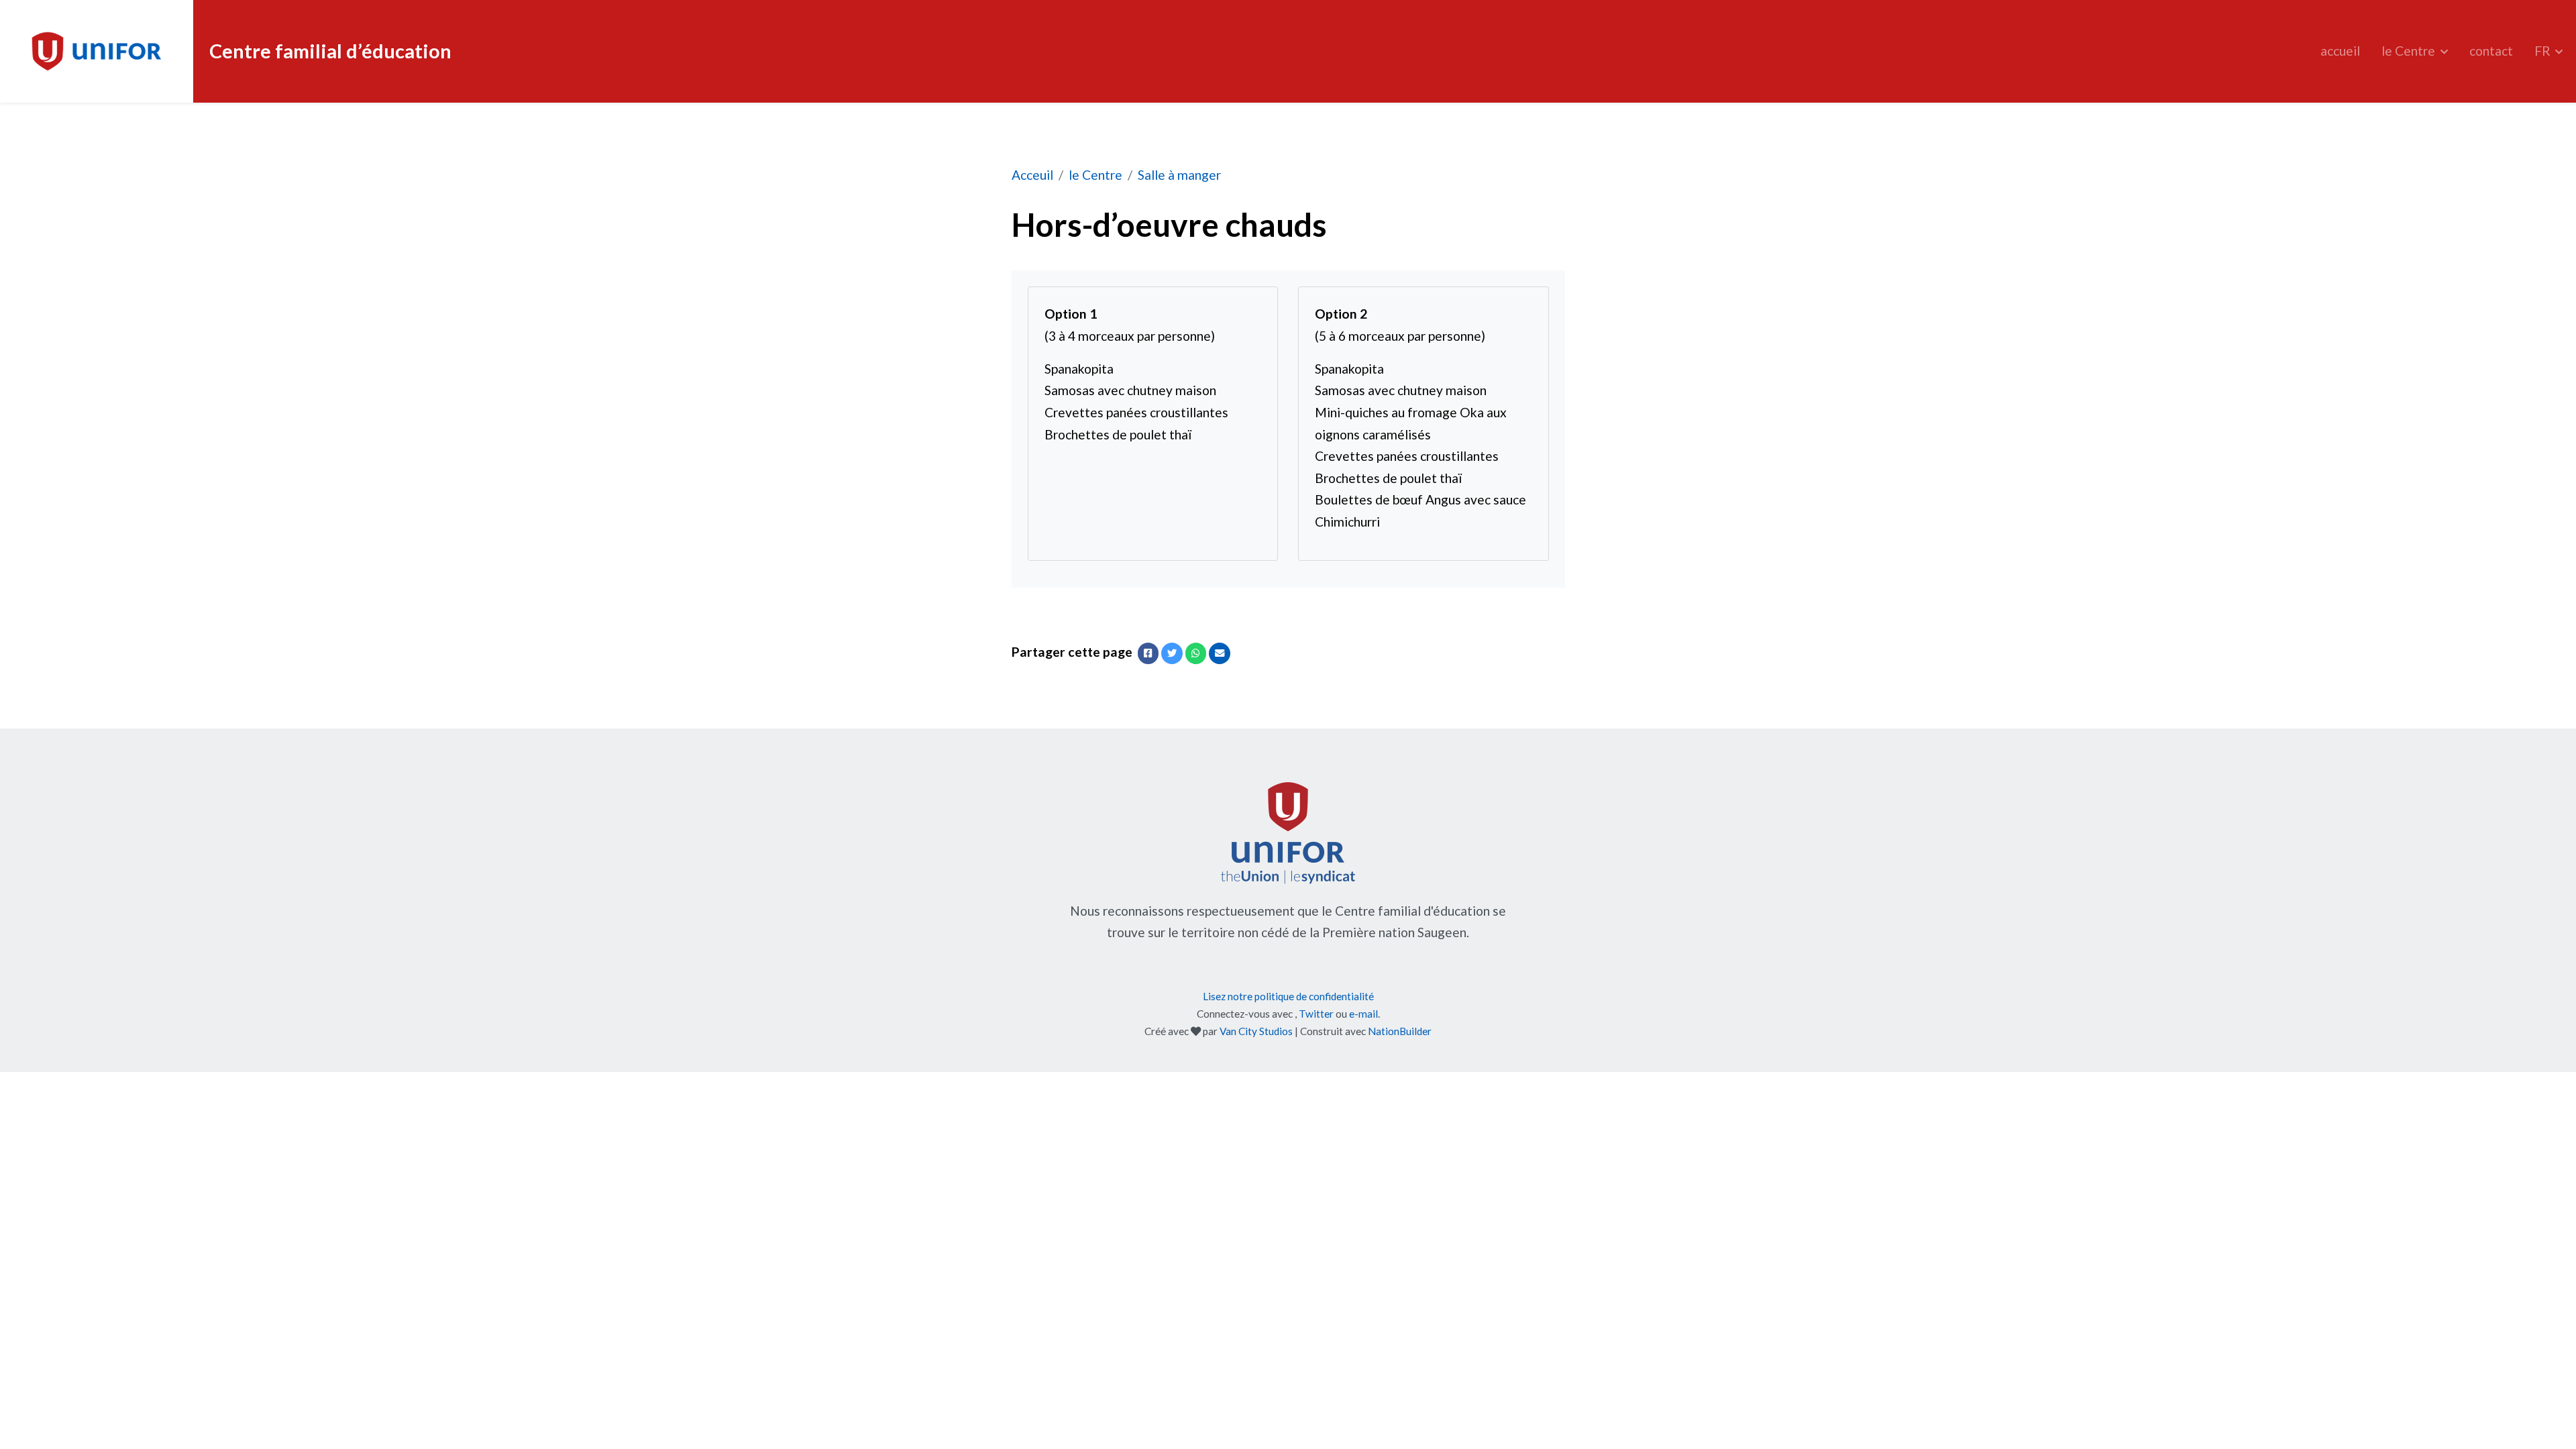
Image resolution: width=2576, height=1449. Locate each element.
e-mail (1363, 1014)
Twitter (1316, 1014)
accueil (2340, 51)
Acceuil (1032, 175)
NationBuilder (1400, 1031)
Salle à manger (1179, 175)
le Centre (2410, 51)
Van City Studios (1256, 1031)
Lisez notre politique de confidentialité (1288, 996)
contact (2491, 51)
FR (2544, 51)
